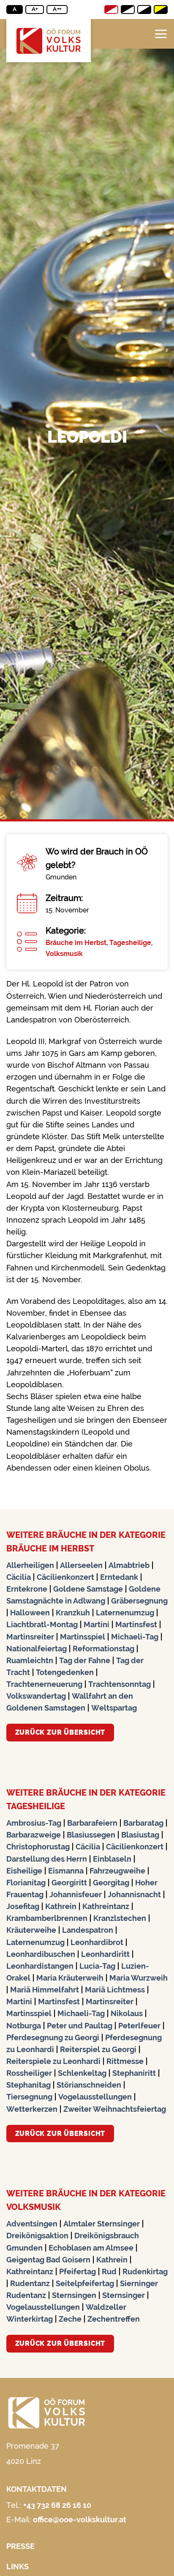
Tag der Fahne (85, 1660)
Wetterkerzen (32, 2109)
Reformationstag (103, 1649)
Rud (109, 2272)
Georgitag (111, 1883)
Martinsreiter (30, 1637)
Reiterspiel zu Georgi (98, 2049)
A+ (35, 9)
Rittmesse (125, 2061)
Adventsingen (32, 2224)
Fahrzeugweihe (117, 1871)
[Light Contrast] (128, 10)
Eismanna (66, 1871)
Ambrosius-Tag (34, 1823)
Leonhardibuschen (41, 1954)
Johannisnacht (134, 1894)
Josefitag (23, 1906)
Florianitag (26, 1883)
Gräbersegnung (139, 1601)
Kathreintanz (106, 1906)
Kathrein (61, 1906)
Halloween (30, 1613)
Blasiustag (140, 1835)
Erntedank (119, 1577)
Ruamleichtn (30, 1660)
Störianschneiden (89, 2085)
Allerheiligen (30, 1565)
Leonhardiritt (105, 1954)
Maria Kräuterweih (70, 1978)
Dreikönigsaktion (37, 2236)
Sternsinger (124, 2295)
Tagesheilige (130, 943)
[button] (161, 34)
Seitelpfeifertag (85, 2283)
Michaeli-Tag (135, 1637)
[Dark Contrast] (144, 10)
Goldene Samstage (88, 1589)
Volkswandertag (36, 1696)
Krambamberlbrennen (47, 1918)
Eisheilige (24, 1871)
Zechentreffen (114, 2319)
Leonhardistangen (40, 1966)
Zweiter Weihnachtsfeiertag (115, 2109)
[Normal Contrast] (111, 10)
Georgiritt (69, 1883)
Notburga (24, 2026)
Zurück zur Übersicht (60, 1732)
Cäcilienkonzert (65, 1577)
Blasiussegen (91, 1835)
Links (18, 2566)
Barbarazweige (34, 1835)
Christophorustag (38, 1847)
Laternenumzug (125, 1613)
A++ (57, 9)
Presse (20, 2546)
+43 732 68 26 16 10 (57, 2505)
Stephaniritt (134, 2073)
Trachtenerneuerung (44, 1684)
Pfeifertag (77, 2272)
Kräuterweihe (31, 1930)
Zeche (70, 2319)
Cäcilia (19, 1577)
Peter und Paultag (80, 2026)
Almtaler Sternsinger (102, 2224)
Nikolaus (127, 2013)
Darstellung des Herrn (47, 1859)
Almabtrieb (129, 1565)
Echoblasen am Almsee (91, 2248)
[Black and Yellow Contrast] (161, 10)
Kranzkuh (73, 1613)
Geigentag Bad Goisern (48, 2260)
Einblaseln (112, 1859)
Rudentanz (30, 2283)
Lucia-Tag (97, 1966)
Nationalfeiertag (37, 1649)
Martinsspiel (83, 1637)
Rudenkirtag (145, 2272)
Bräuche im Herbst (76, 943)
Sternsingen (74, 2295)
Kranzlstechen (120, 1918)
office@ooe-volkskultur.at (80, 2520)
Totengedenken (65, 1672)
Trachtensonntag (120, 1684)
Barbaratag (143, 1823)
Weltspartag (114, 1708)
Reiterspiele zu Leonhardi (53, 2061)
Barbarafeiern (92, 1823)
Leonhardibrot (97, 1942)
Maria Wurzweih (139, 1978)
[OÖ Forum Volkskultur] (49, 41)
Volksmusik (64, 954)
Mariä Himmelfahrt (45, 1990)
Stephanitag (29, 2085)
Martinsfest (136, 1624)
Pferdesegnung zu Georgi (53, 2037)
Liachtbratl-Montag (42, 1624)
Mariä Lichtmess (115, 1990)
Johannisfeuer (76, 1894)
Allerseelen (81, 1565)
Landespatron (88, 1930)
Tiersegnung (29, 2097)
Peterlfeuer (139, 2026)
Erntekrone (27, 1589)
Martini (97, 1624)
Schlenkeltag (82, 2073)
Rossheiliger (29, 2073)
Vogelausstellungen (95, 2097)
